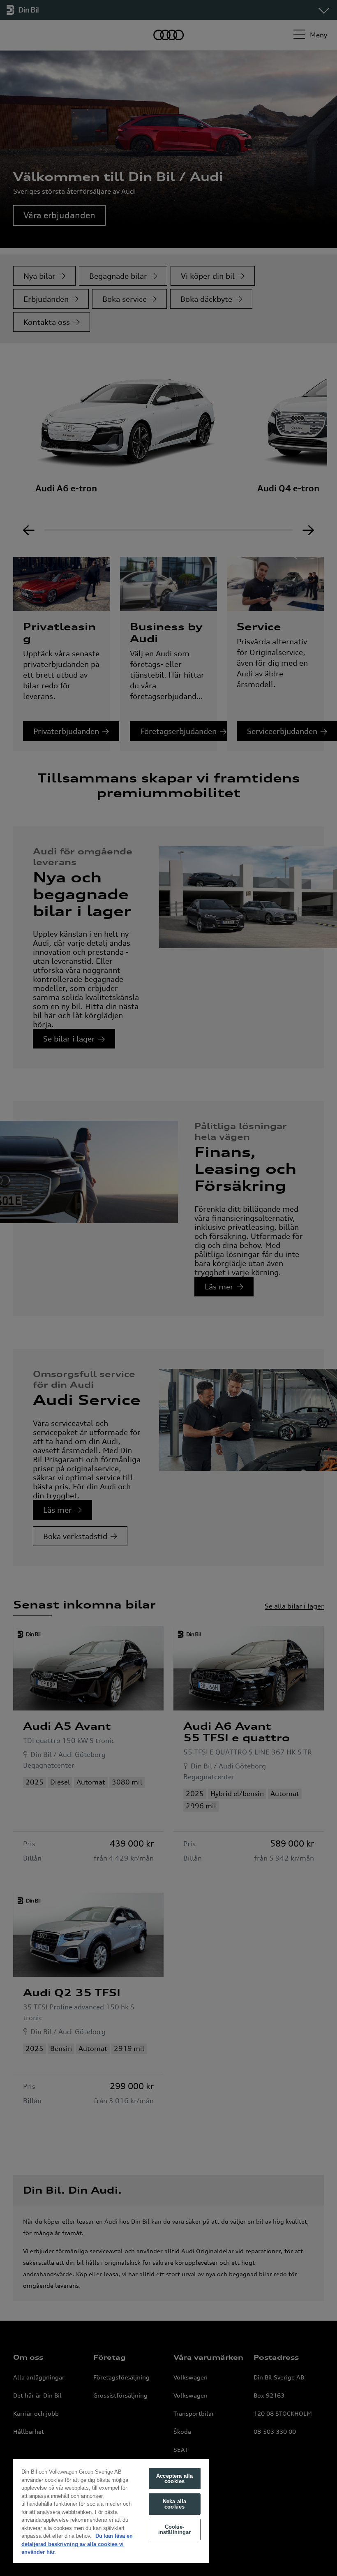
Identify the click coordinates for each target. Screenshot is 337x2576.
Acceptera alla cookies (174, 2479)
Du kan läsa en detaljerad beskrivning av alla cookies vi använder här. (77, 2544)
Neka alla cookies (174, 2504)
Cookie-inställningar (175, 2530)
